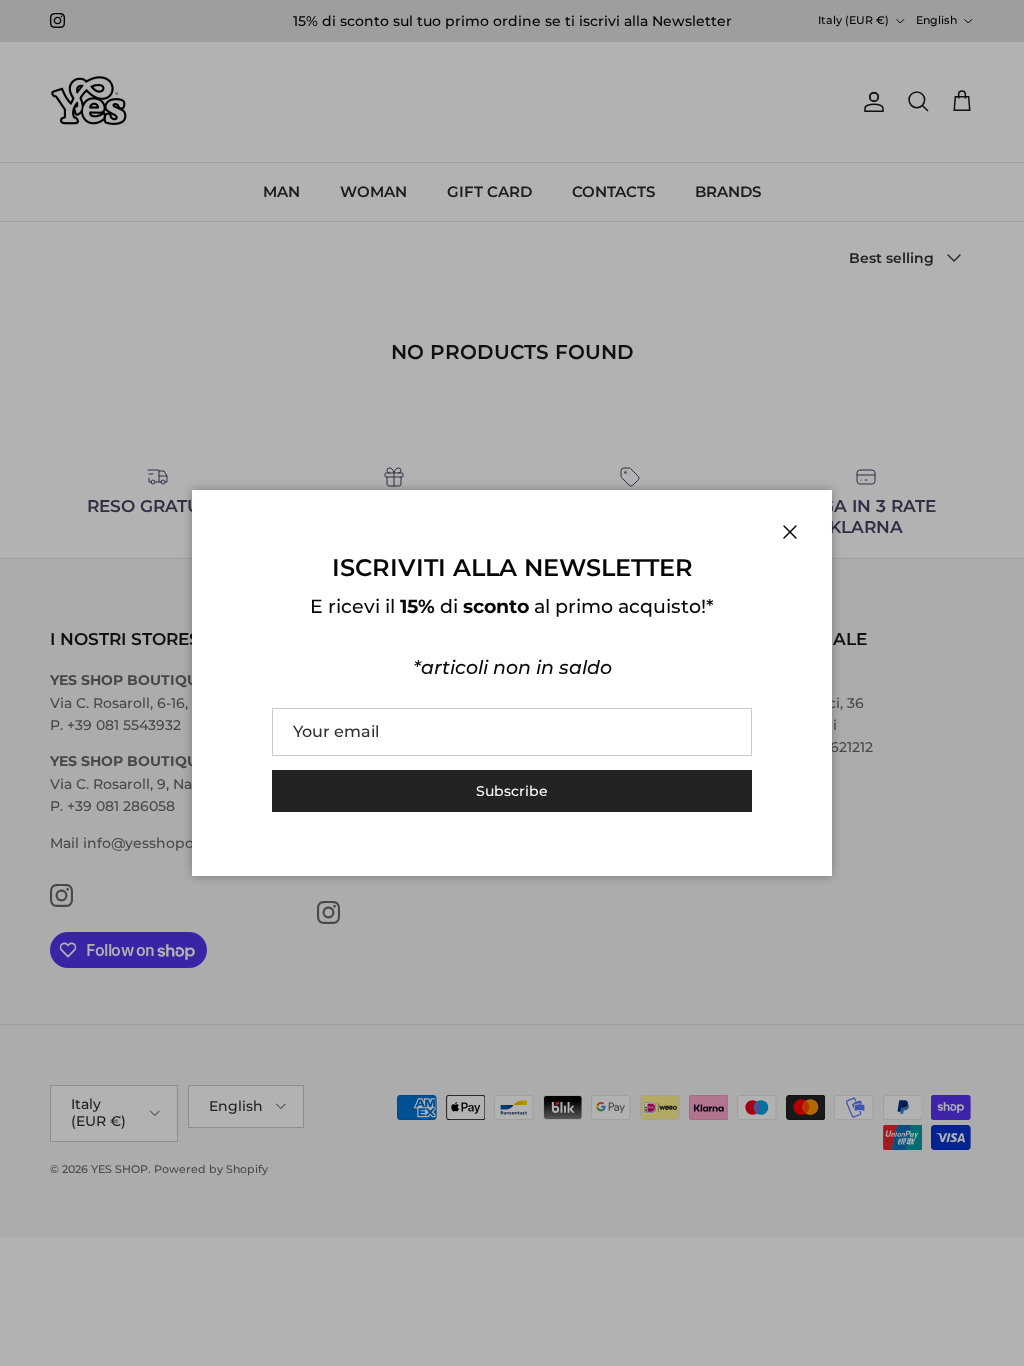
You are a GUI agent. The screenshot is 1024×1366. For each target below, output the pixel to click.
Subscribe (512, 791)
